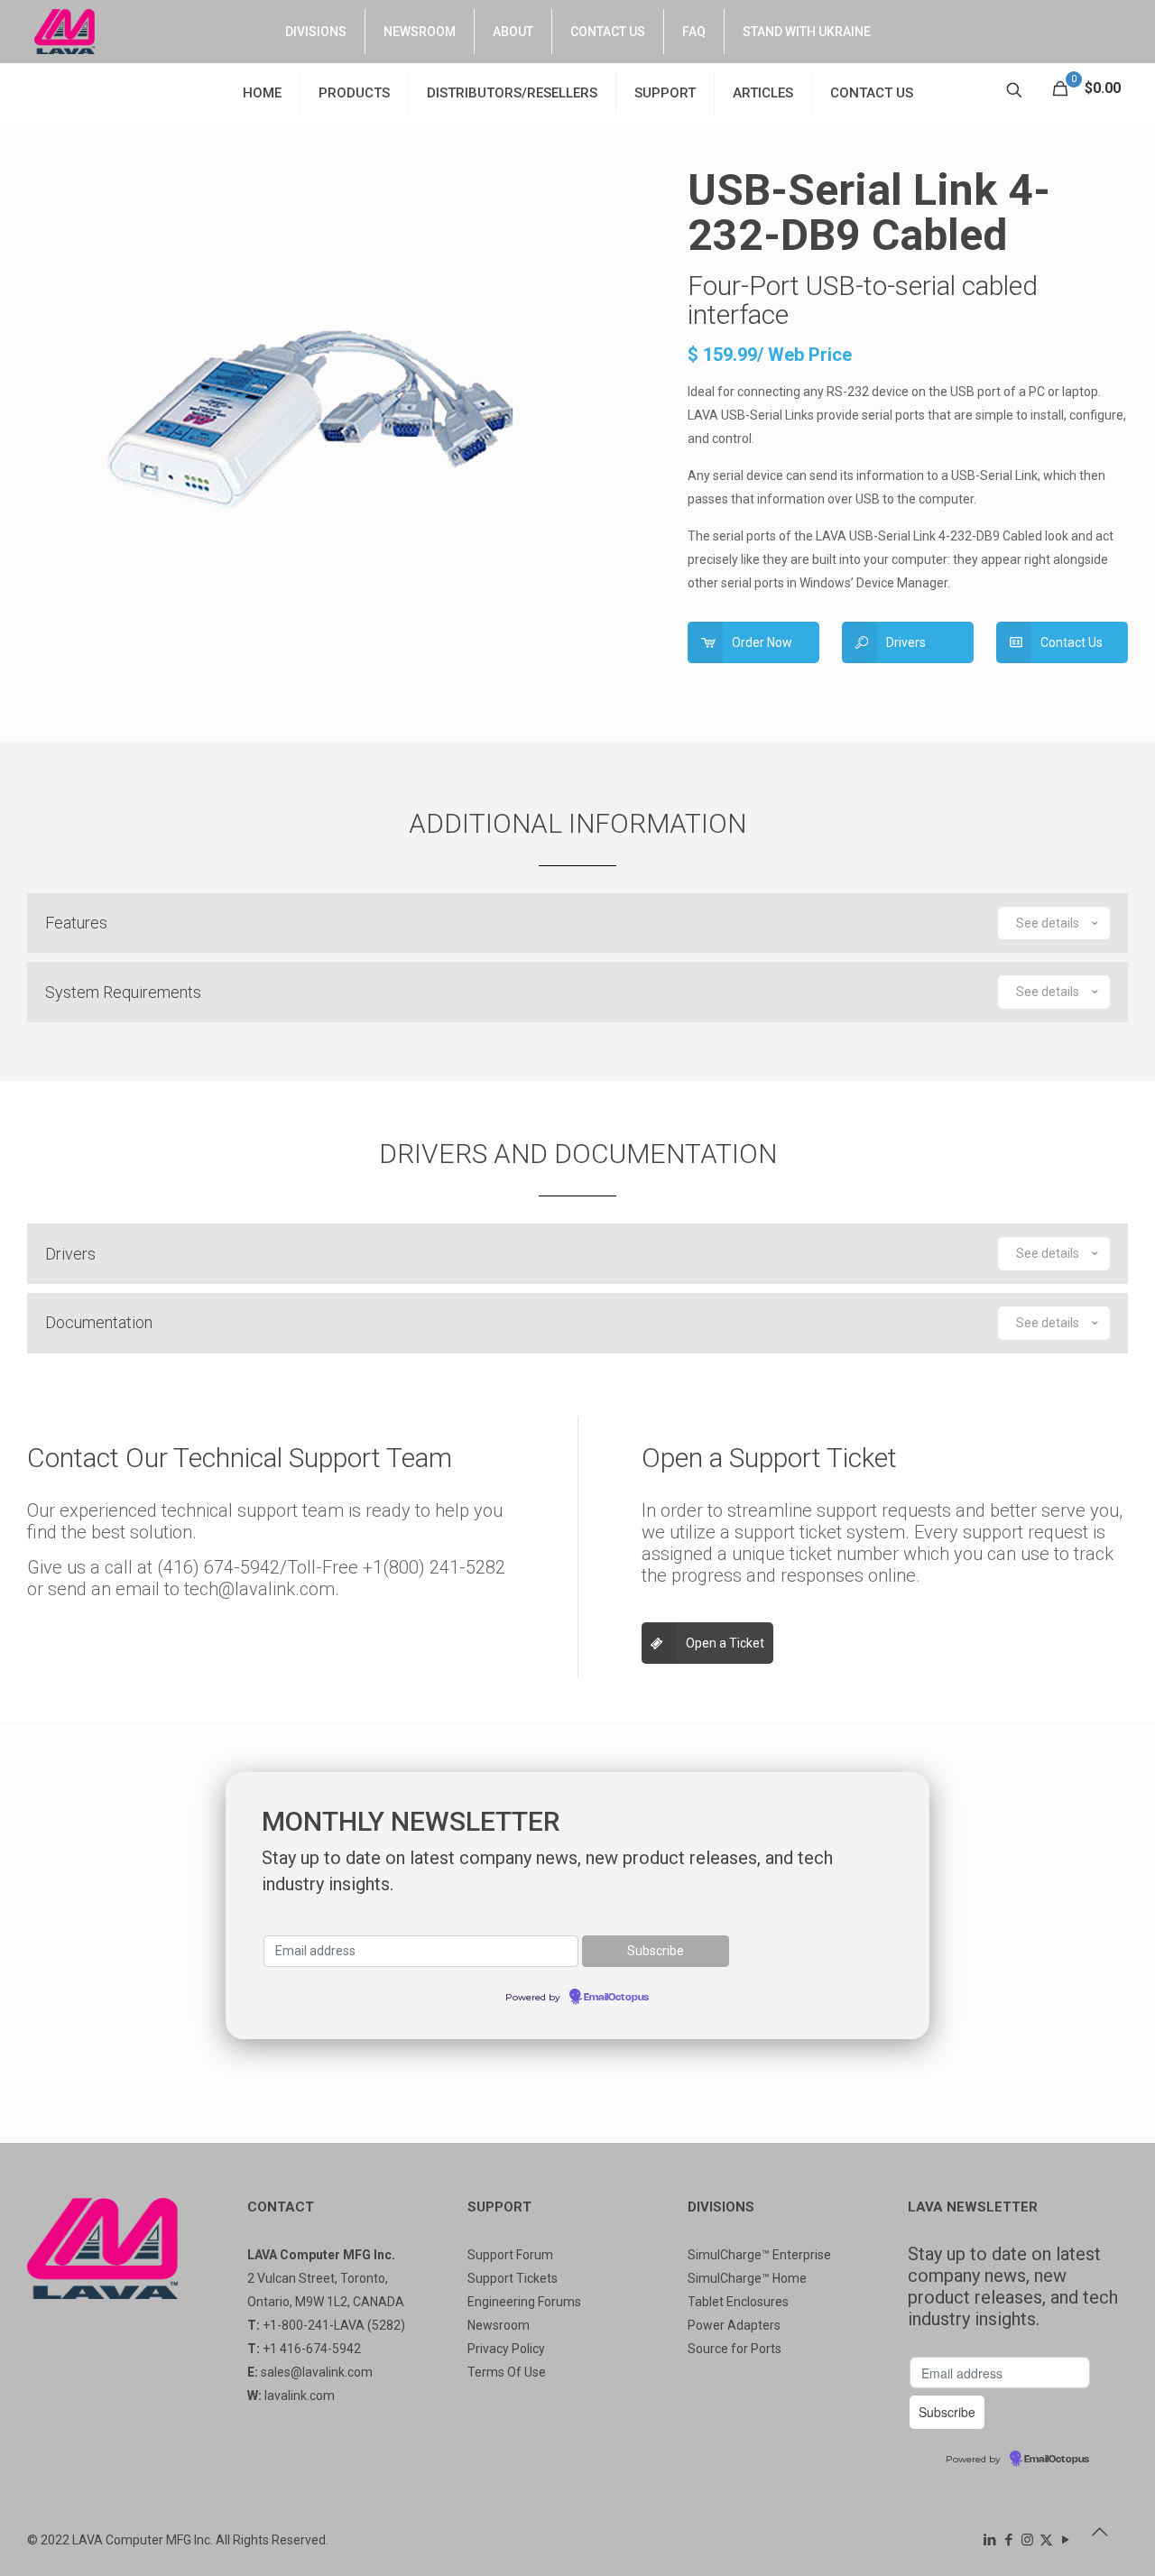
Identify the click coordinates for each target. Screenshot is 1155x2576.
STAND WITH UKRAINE (807, 32)
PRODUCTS (354, 93)
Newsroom (499, 2325)
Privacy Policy (506, 2349)
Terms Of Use (507, 2372)
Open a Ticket (725, 1643)
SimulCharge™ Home (747, 2278)
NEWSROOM (420, 32)
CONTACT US (608, 32)
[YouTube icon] (1065, 2540)
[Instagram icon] (1027, 2540)
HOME (262, 93)
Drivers (906, 642)
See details (1048, 923)
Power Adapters (734, 2325)
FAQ (694, 32)
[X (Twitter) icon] (1046, 2540)
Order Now (762, 642)
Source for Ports (735, 2349)
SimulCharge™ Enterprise (759, 2255)
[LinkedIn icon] (989, 2540)
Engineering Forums (524, 2302)
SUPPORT (665, 93)
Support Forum (510, 2255)
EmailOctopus (616, 1998)
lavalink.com (300, 2396)
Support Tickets (513, 2278)
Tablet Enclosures (738, 2302)
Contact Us (1072, 642)
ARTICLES (763, 93)
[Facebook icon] (1008, 2540)
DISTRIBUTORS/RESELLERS (512, 93)
